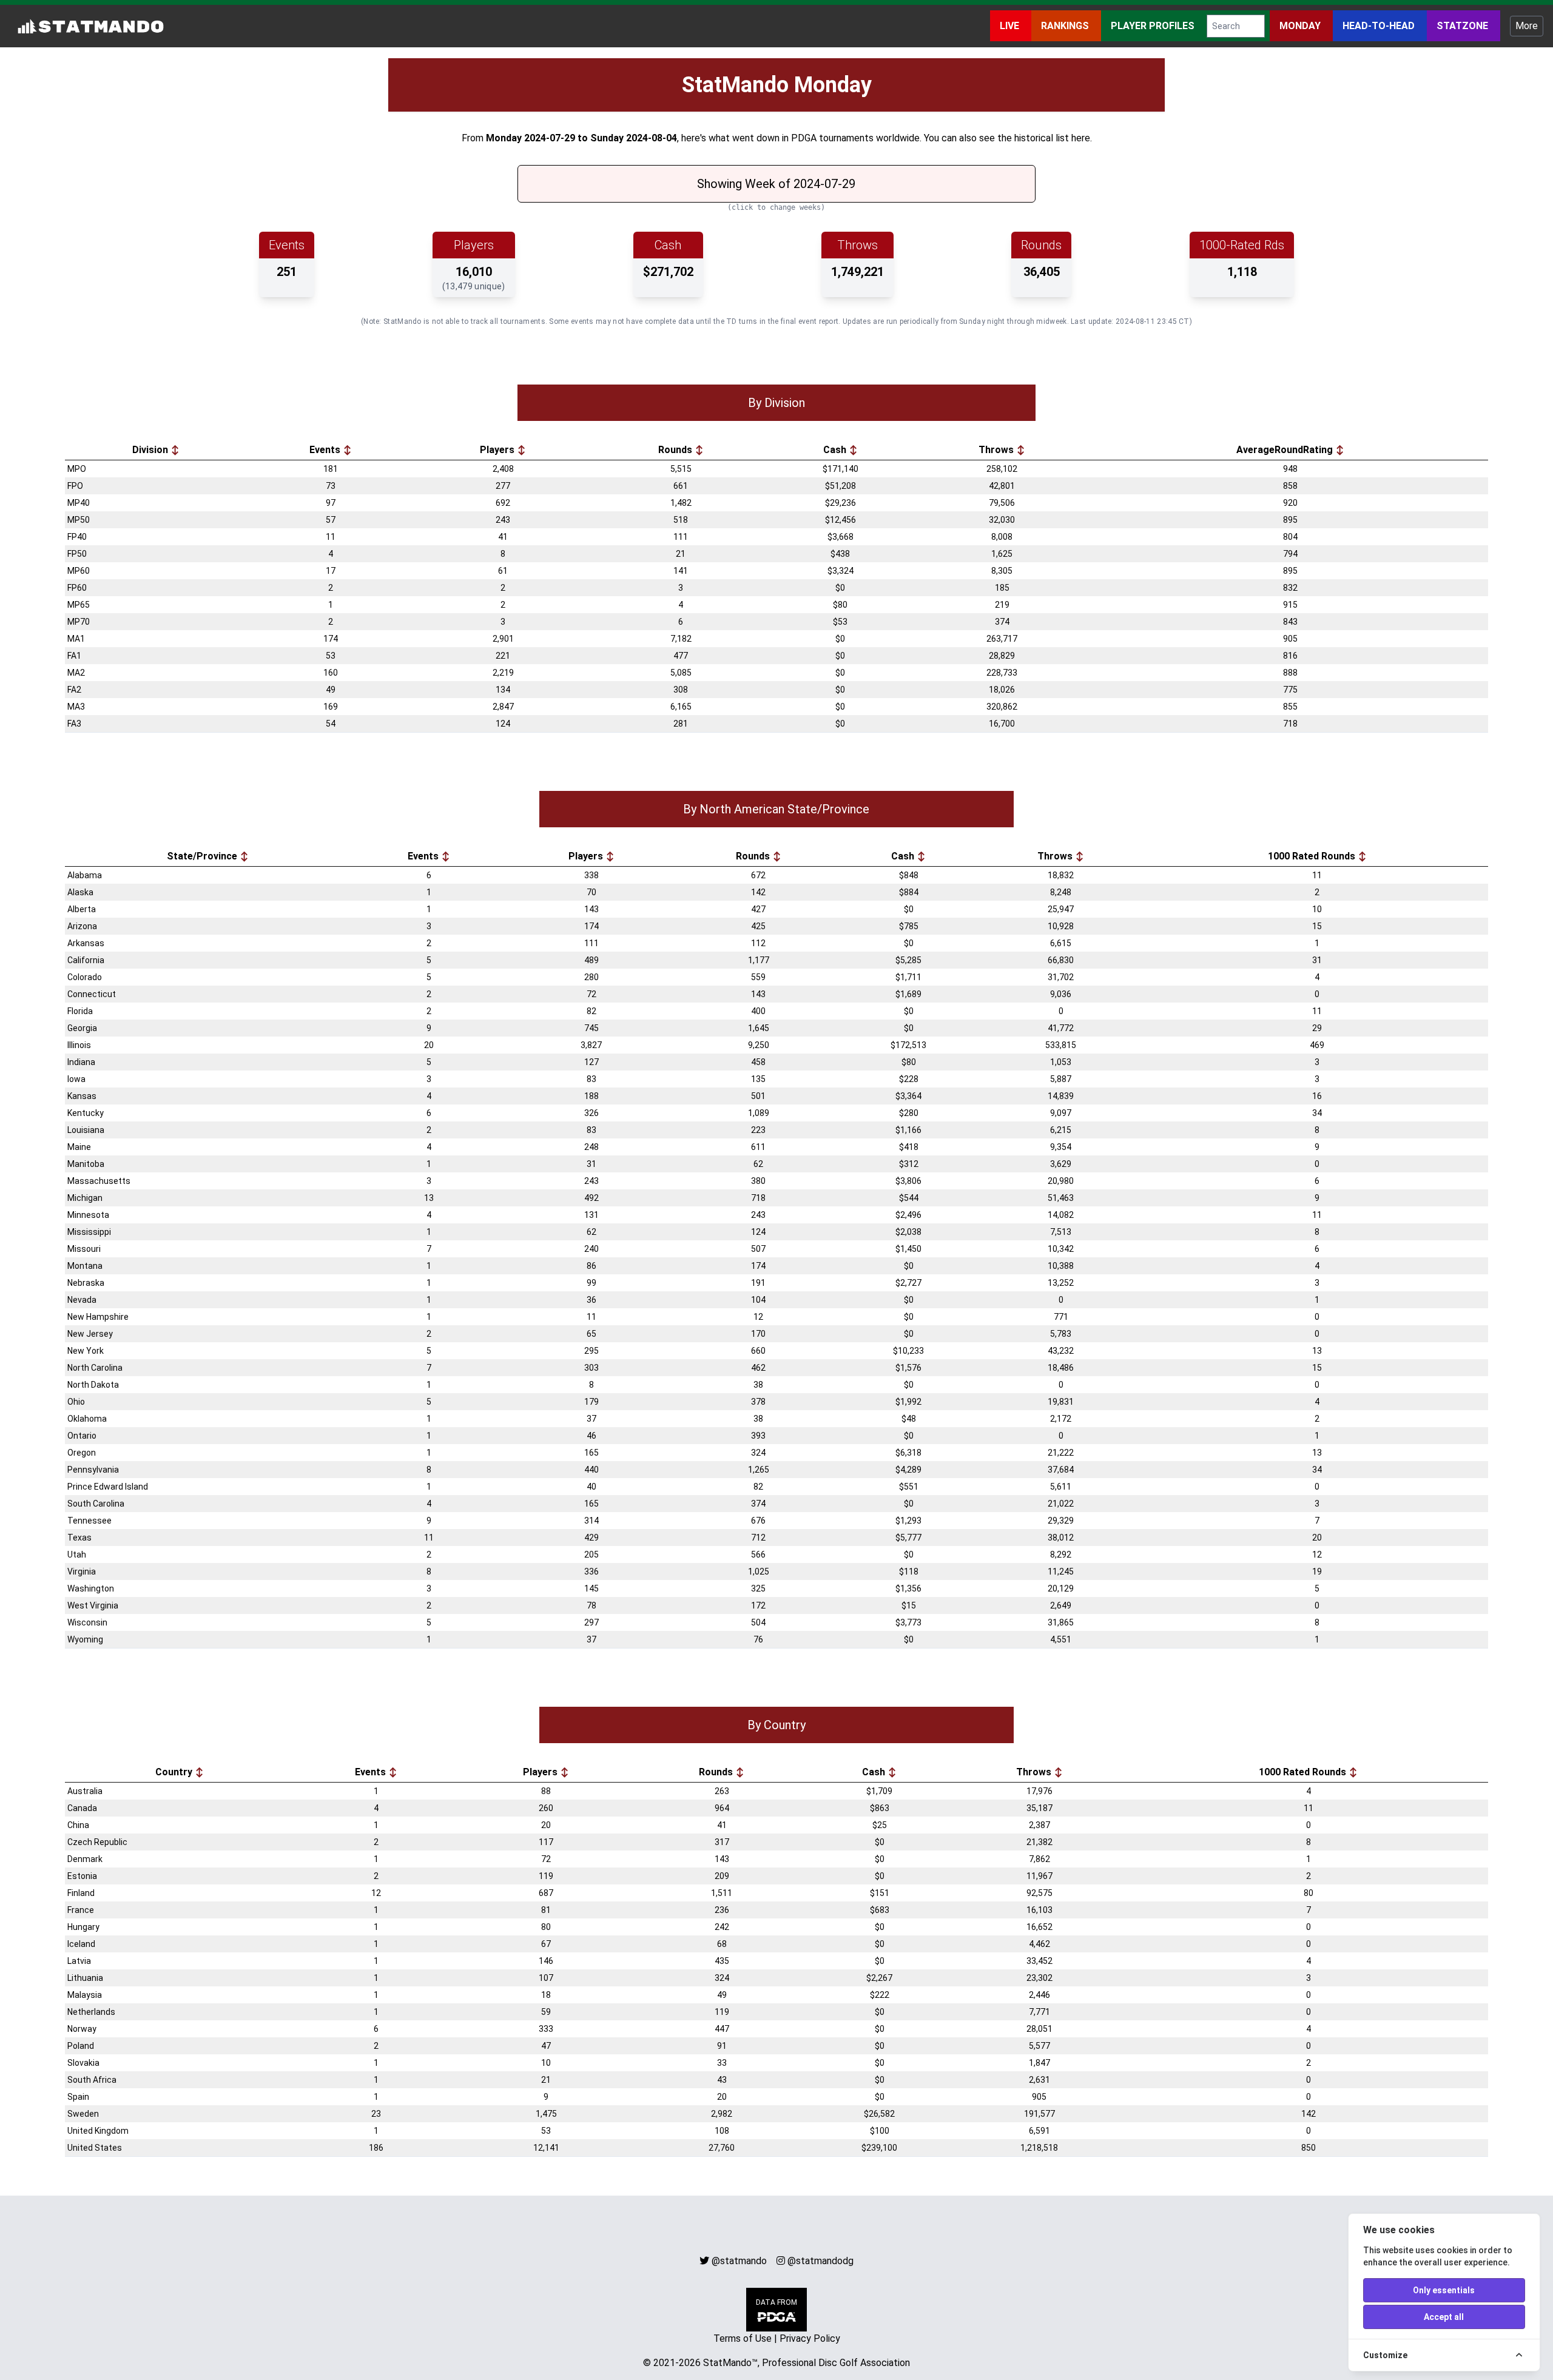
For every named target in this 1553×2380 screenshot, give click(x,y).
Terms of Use (743, 2338)
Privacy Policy (810, 2338)
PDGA (804, 138)
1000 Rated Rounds (1313, 856)
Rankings (1066, 26)
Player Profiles (1154, 26)
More (1527, 26)
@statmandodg (820, 2261)
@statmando (739, 2261)
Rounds (676, 450)
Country (175, 1772)
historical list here (1052, 138)
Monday (1301, 26)
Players (498, 450)
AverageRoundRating (1286, 450)
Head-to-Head (1380, 26)
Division (151, 450)
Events (326, 450)
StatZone (1464, 26)
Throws (997, 450)
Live (1011, 26)
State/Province (203, 856)
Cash (836, 450)
